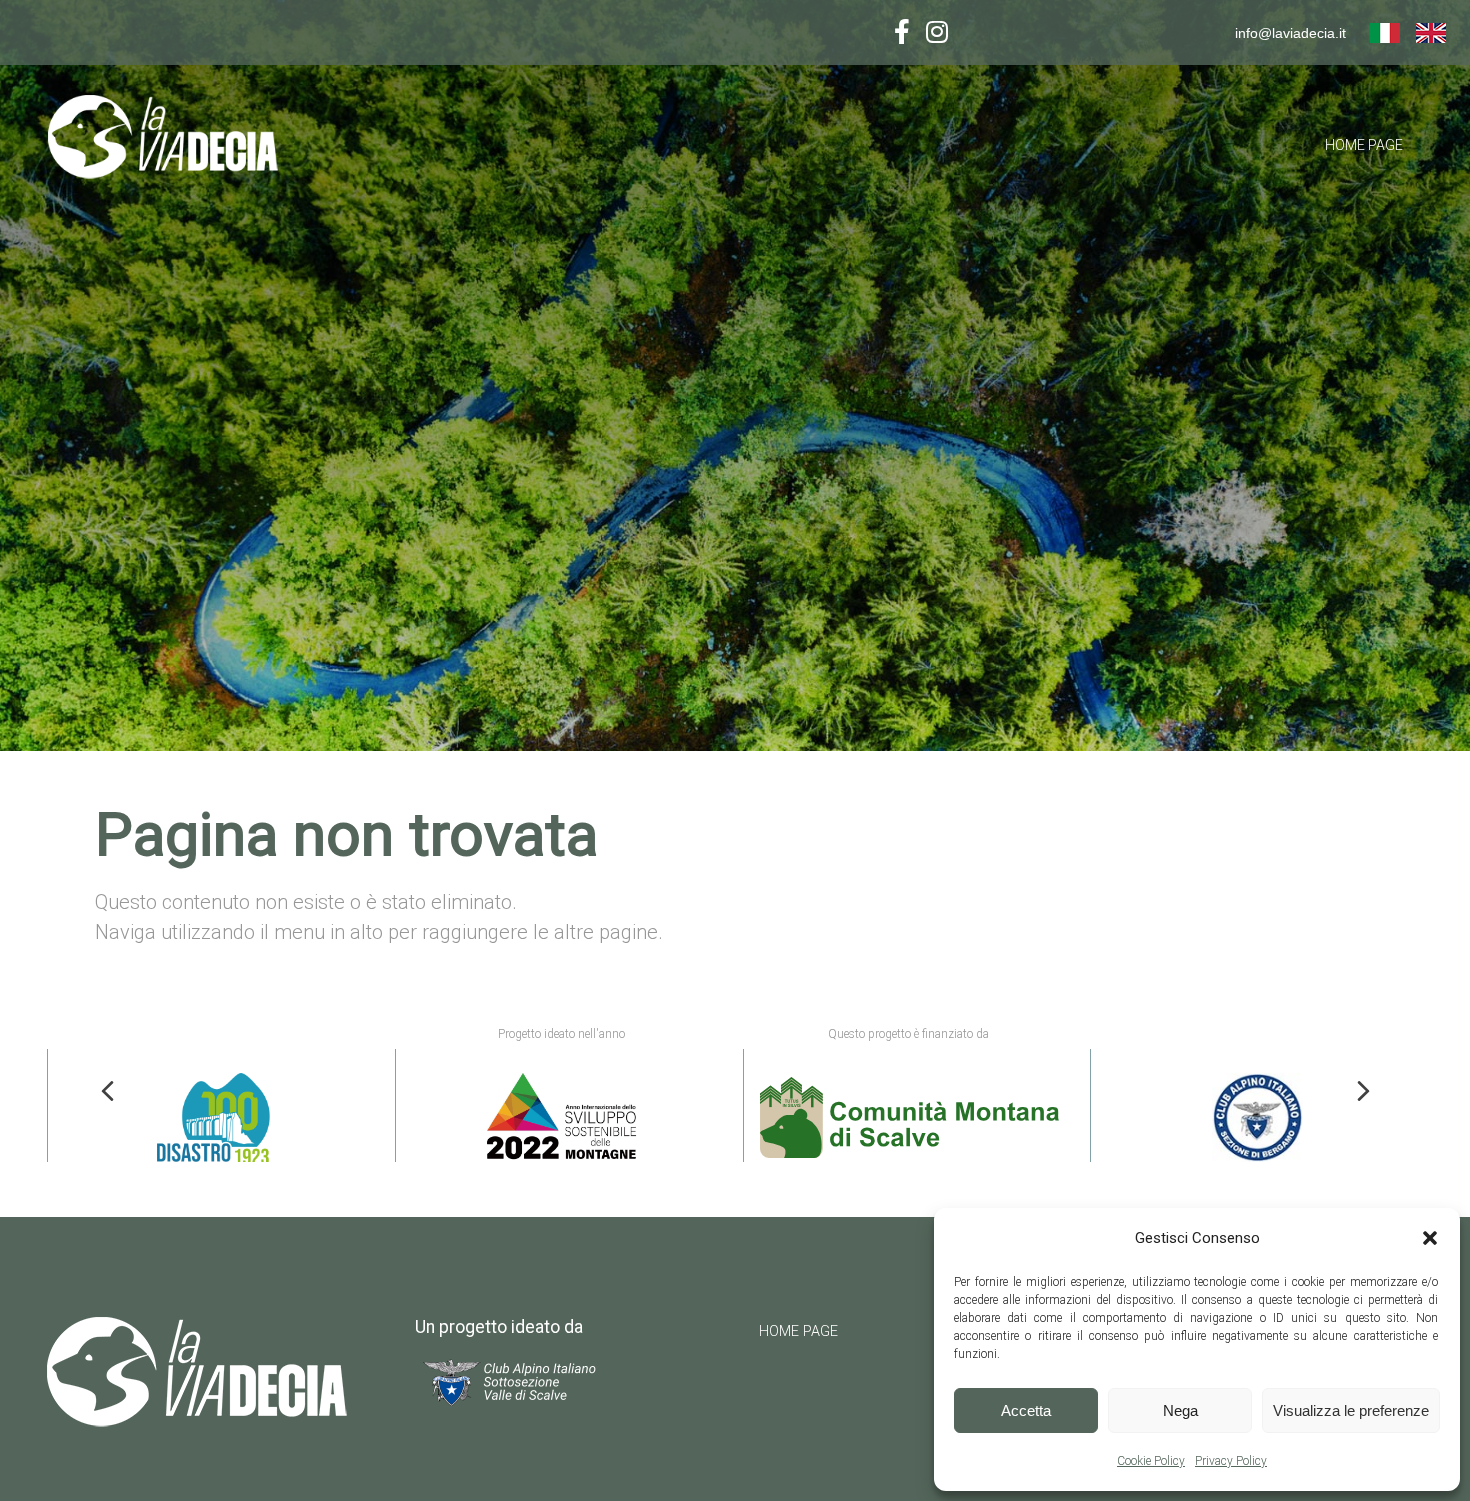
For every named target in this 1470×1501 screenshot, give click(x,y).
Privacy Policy (1231, 1461)
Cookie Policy (1151, 1461)
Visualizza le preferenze (1351, 1410)
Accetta (1026, 1410)
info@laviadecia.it (1290, 33)
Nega (1180, 1410)
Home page (1364, 145)
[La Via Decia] (180, 142)
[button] (1430, 1238)
